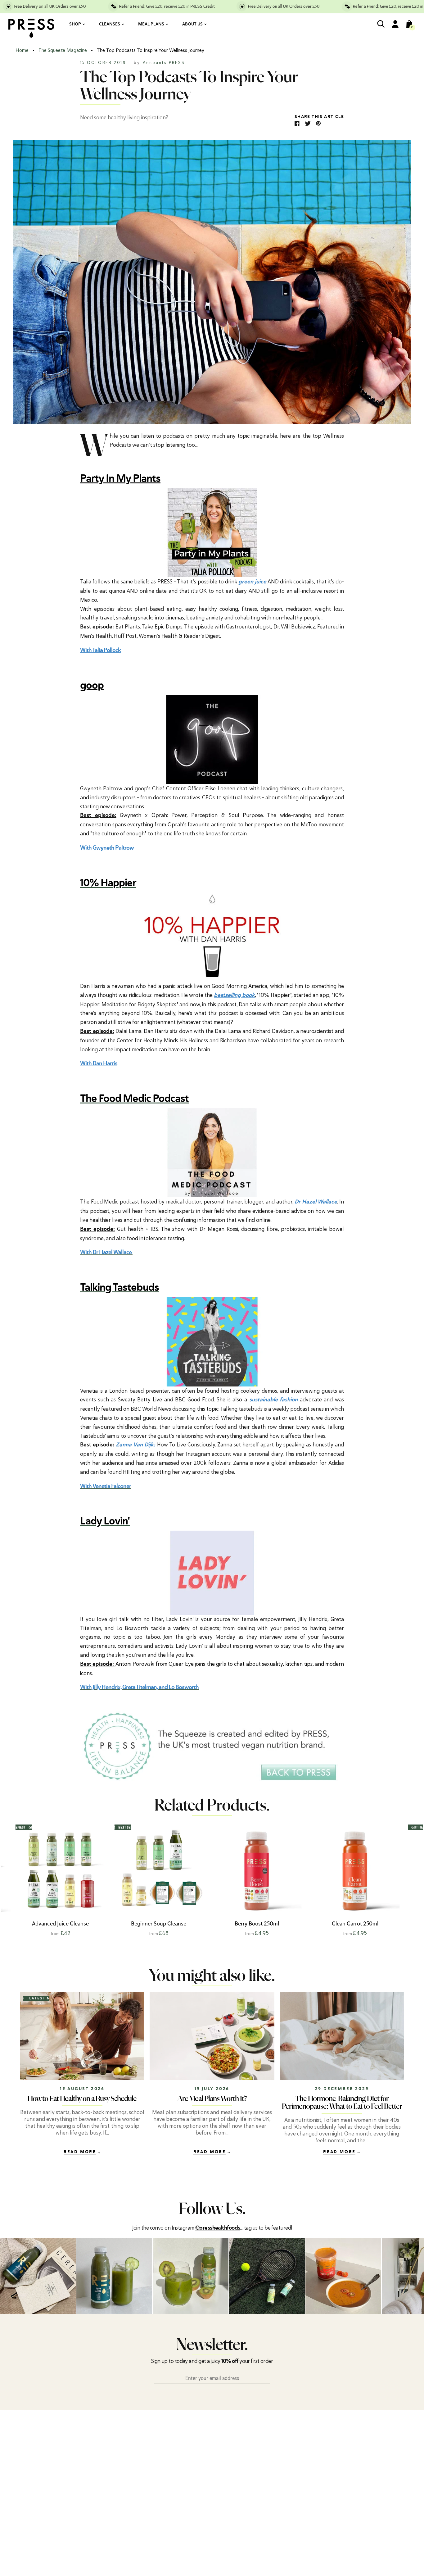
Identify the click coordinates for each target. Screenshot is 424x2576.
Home (22, 50)
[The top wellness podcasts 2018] (212, 532)
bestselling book (234, 995)
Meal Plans (151, 24)
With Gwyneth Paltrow (107, 848)
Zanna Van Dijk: (135, 1445)
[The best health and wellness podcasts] (212, 739)
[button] (402, 1879)
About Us (192, 24)
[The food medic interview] (212, 1152)
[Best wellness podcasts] (212, 937)
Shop (75, 24)
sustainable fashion (274, 1400)
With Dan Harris (99, 1064)
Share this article (319, 117)
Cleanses (110, 24)
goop (92, 686)
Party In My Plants (120, 479)
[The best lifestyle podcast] (212, 1572)
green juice (253, 582)
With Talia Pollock (100, 650)
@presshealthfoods (218, 2228)
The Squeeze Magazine (63, 50)
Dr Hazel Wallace (316, 1202)
